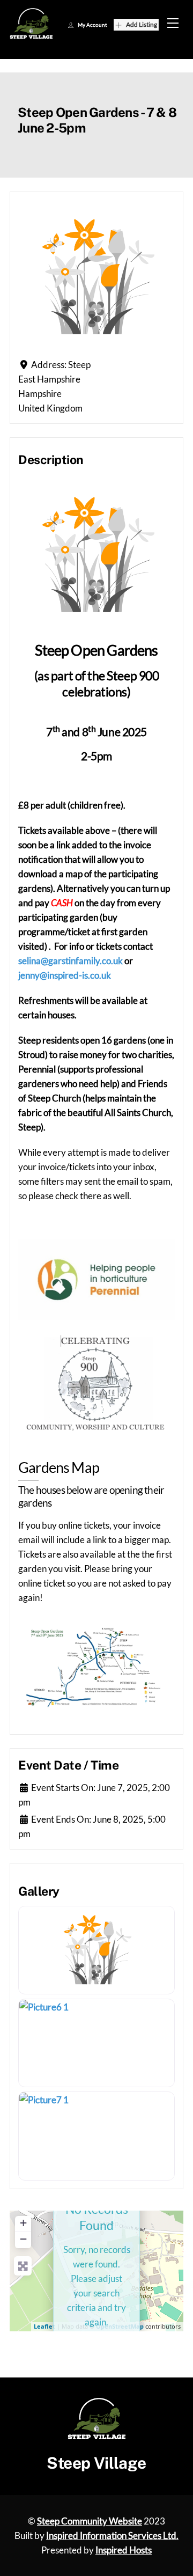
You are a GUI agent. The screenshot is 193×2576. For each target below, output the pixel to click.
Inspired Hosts (124, 2550)
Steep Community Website (90, 2521)
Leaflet (44, 2326)
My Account (92, 25)
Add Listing (142, 24)
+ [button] (23, 2223)
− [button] (23, 2239)
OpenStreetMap (120, 2326)
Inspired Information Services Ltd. (112, 2535)
